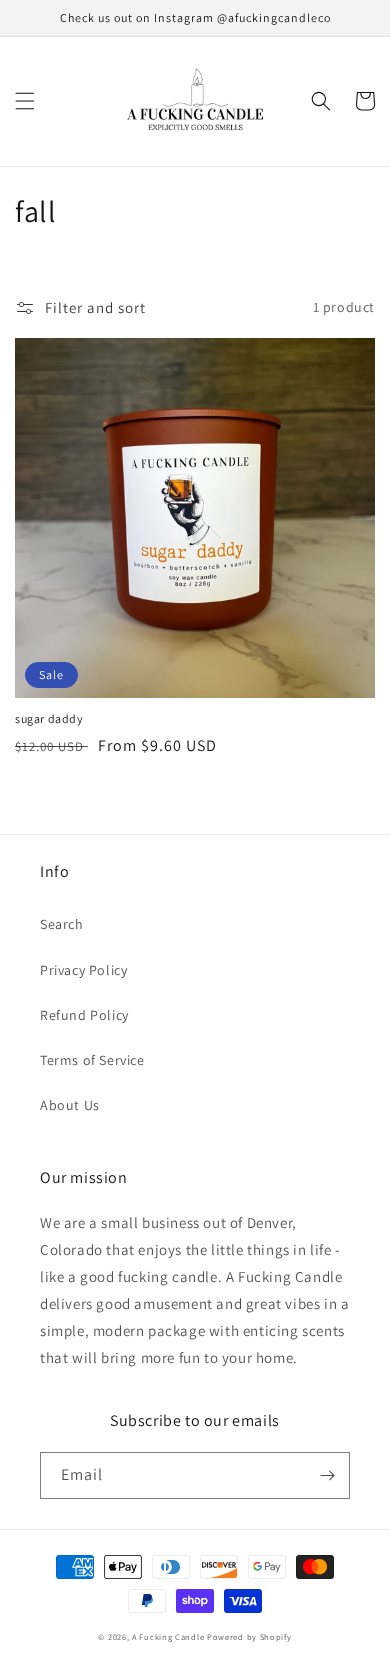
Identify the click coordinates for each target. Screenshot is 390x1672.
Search (62, 924)
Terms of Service (92, 1060)
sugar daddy (49, 718)
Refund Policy (84, 1015)
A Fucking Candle (168, 1636)
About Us (70, 1105)
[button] (25, 101)
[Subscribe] (327, 1475)
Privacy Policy (83, 970)
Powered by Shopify (249, 1636)
